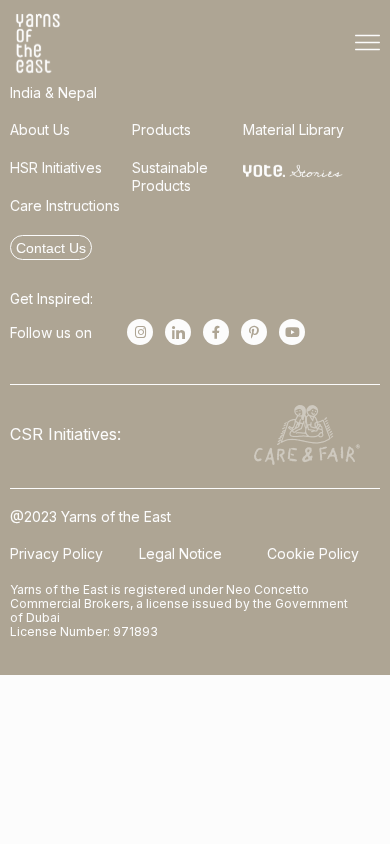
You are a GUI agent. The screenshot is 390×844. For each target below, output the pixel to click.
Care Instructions (65, 205)
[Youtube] (292, 332)
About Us (40, 129)
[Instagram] (140, 332)
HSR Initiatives (56, 167)
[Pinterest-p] (254, 332)
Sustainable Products (170, 176)
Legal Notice (180, 553)
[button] (368, 43)
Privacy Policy (56, 553)
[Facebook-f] (216, 332)
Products (161, 129)
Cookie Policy (313, 553)
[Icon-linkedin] (178, 332)
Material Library (293, 129)
